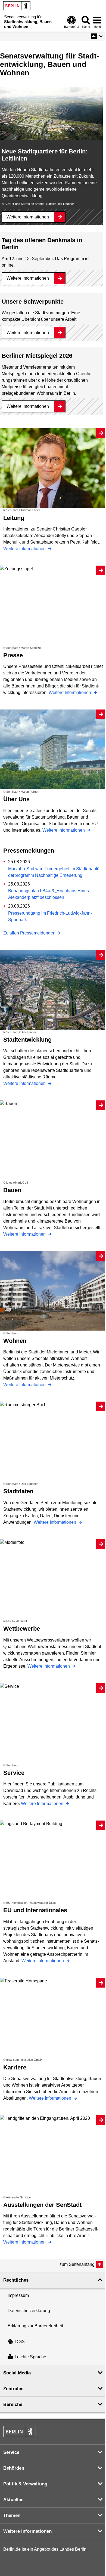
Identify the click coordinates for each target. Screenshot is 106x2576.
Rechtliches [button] (16, 2280)
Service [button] (11, 2452)
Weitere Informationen (28, 217)
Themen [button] (12, 2515)
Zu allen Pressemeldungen (29, 933)
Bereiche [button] (13, 2404)
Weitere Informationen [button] (27, 2531)
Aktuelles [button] (13, 2500)
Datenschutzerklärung (29, 2311)
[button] (97, 36)
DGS (20, 2342)
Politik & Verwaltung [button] (25, 2484)
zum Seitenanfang (77, 2264)
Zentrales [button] (13, 2389)
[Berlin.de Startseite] (17, 6)
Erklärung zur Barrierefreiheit (35, 2326)
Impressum (18, 2295)
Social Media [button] (17, 2373)
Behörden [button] (14, 2468)
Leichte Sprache (30, 2357)
